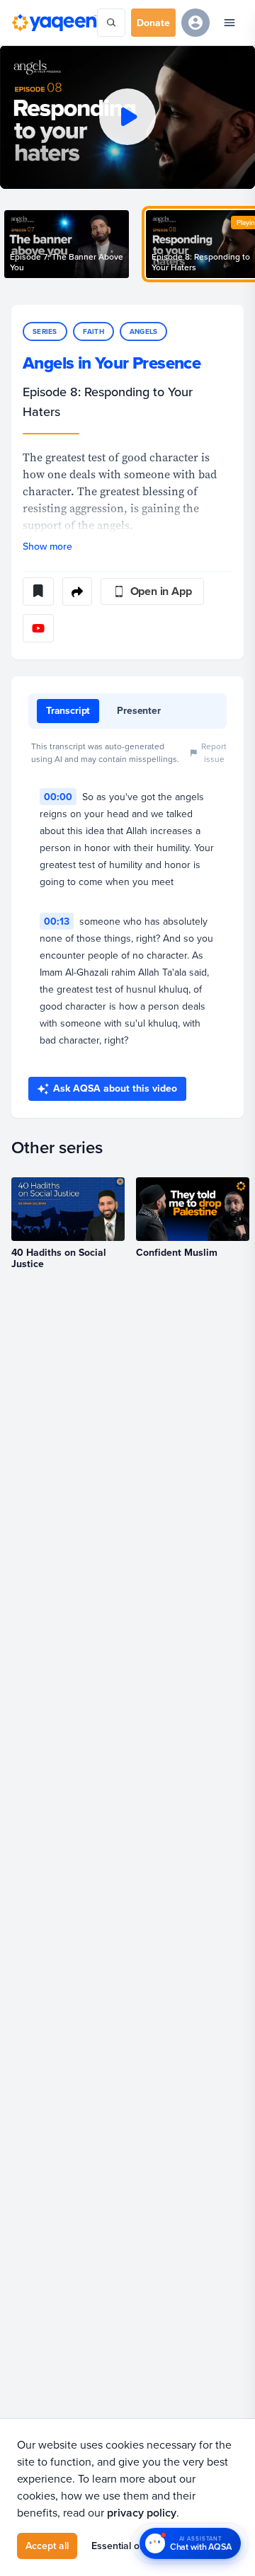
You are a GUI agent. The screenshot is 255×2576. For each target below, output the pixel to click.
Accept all (47, 2546)
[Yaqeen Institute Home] (54, 22)
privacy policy (142, 2513)
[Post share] (77, 591)
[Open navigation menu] (229, 23)
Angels (144, 331)
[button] (127, 117)
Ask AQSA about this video (115, 1088)
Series (45, 331)
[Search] (111, 23)
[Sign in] (195, 23)
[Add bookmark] (38, 591)
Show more (47, 546)
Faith (93, 331)
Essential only (122, 2546)
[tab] (68, 711)
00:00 (58, 797)
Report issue (214, 752)
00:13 (57, 921)
